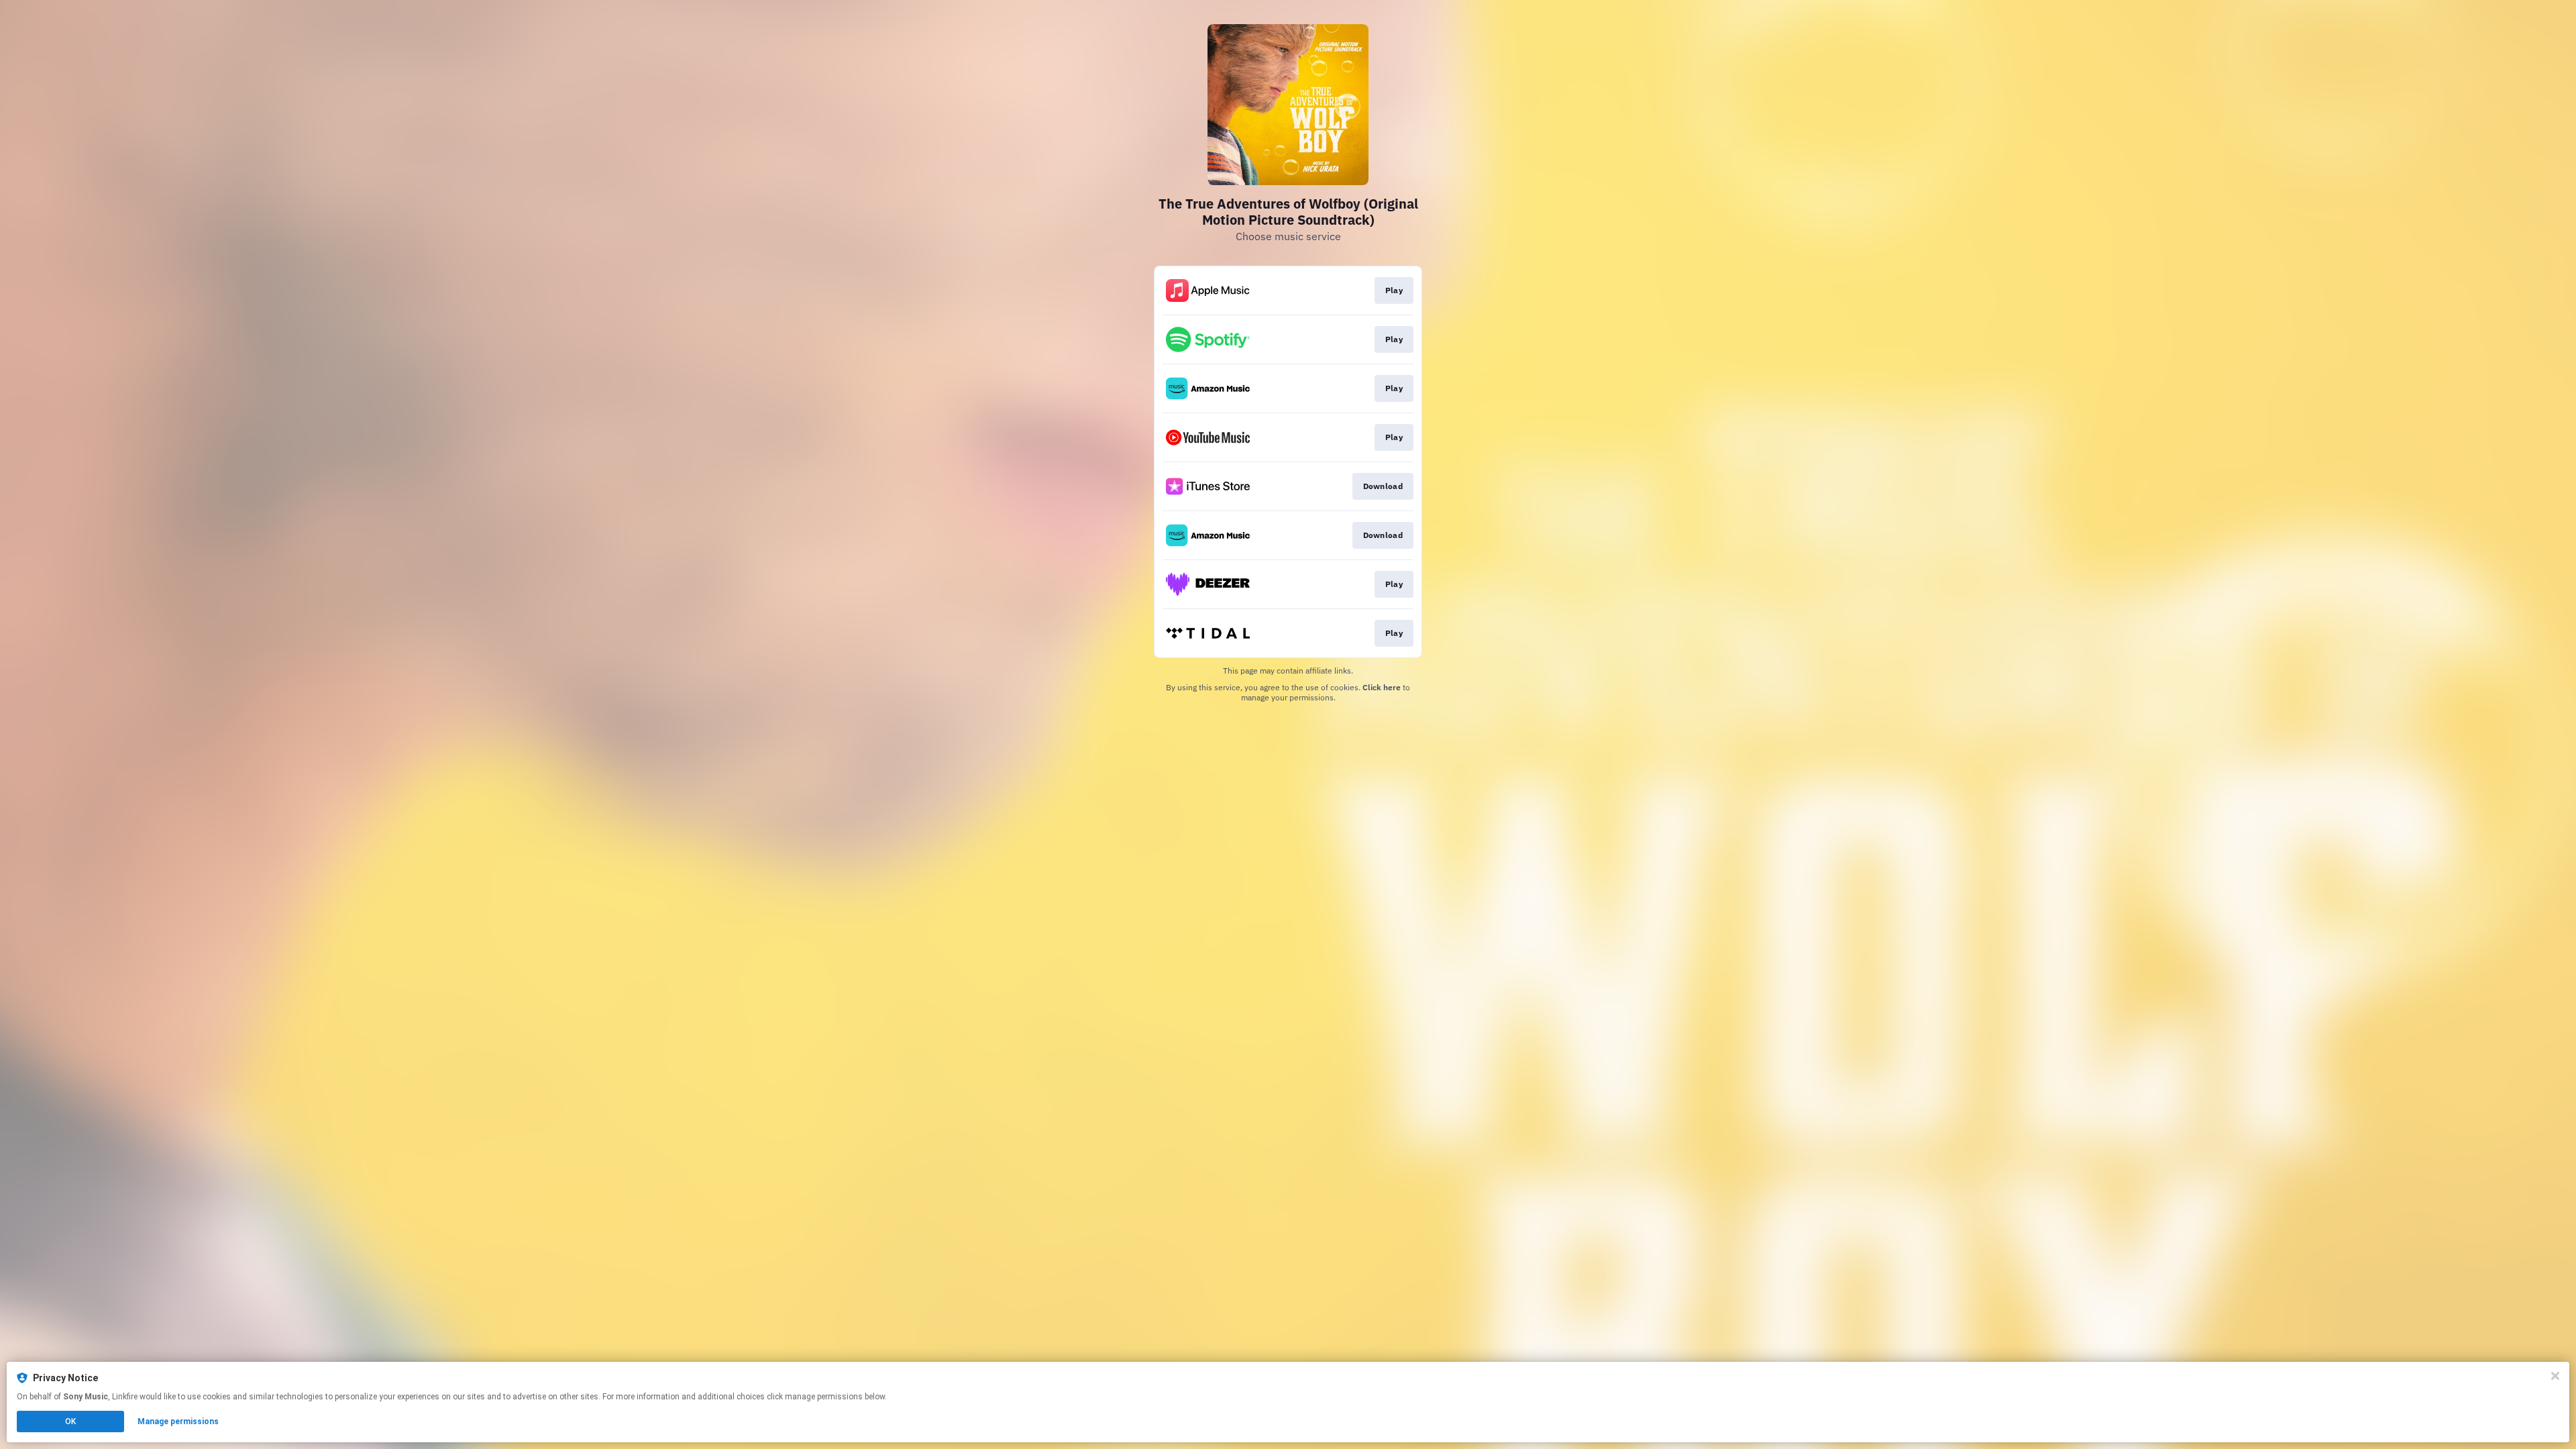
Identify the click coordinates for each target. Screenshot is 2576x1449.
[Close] (2555, 1376)
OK (70, 1421)
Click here (1382, 687)
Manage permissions (178, 1421)
